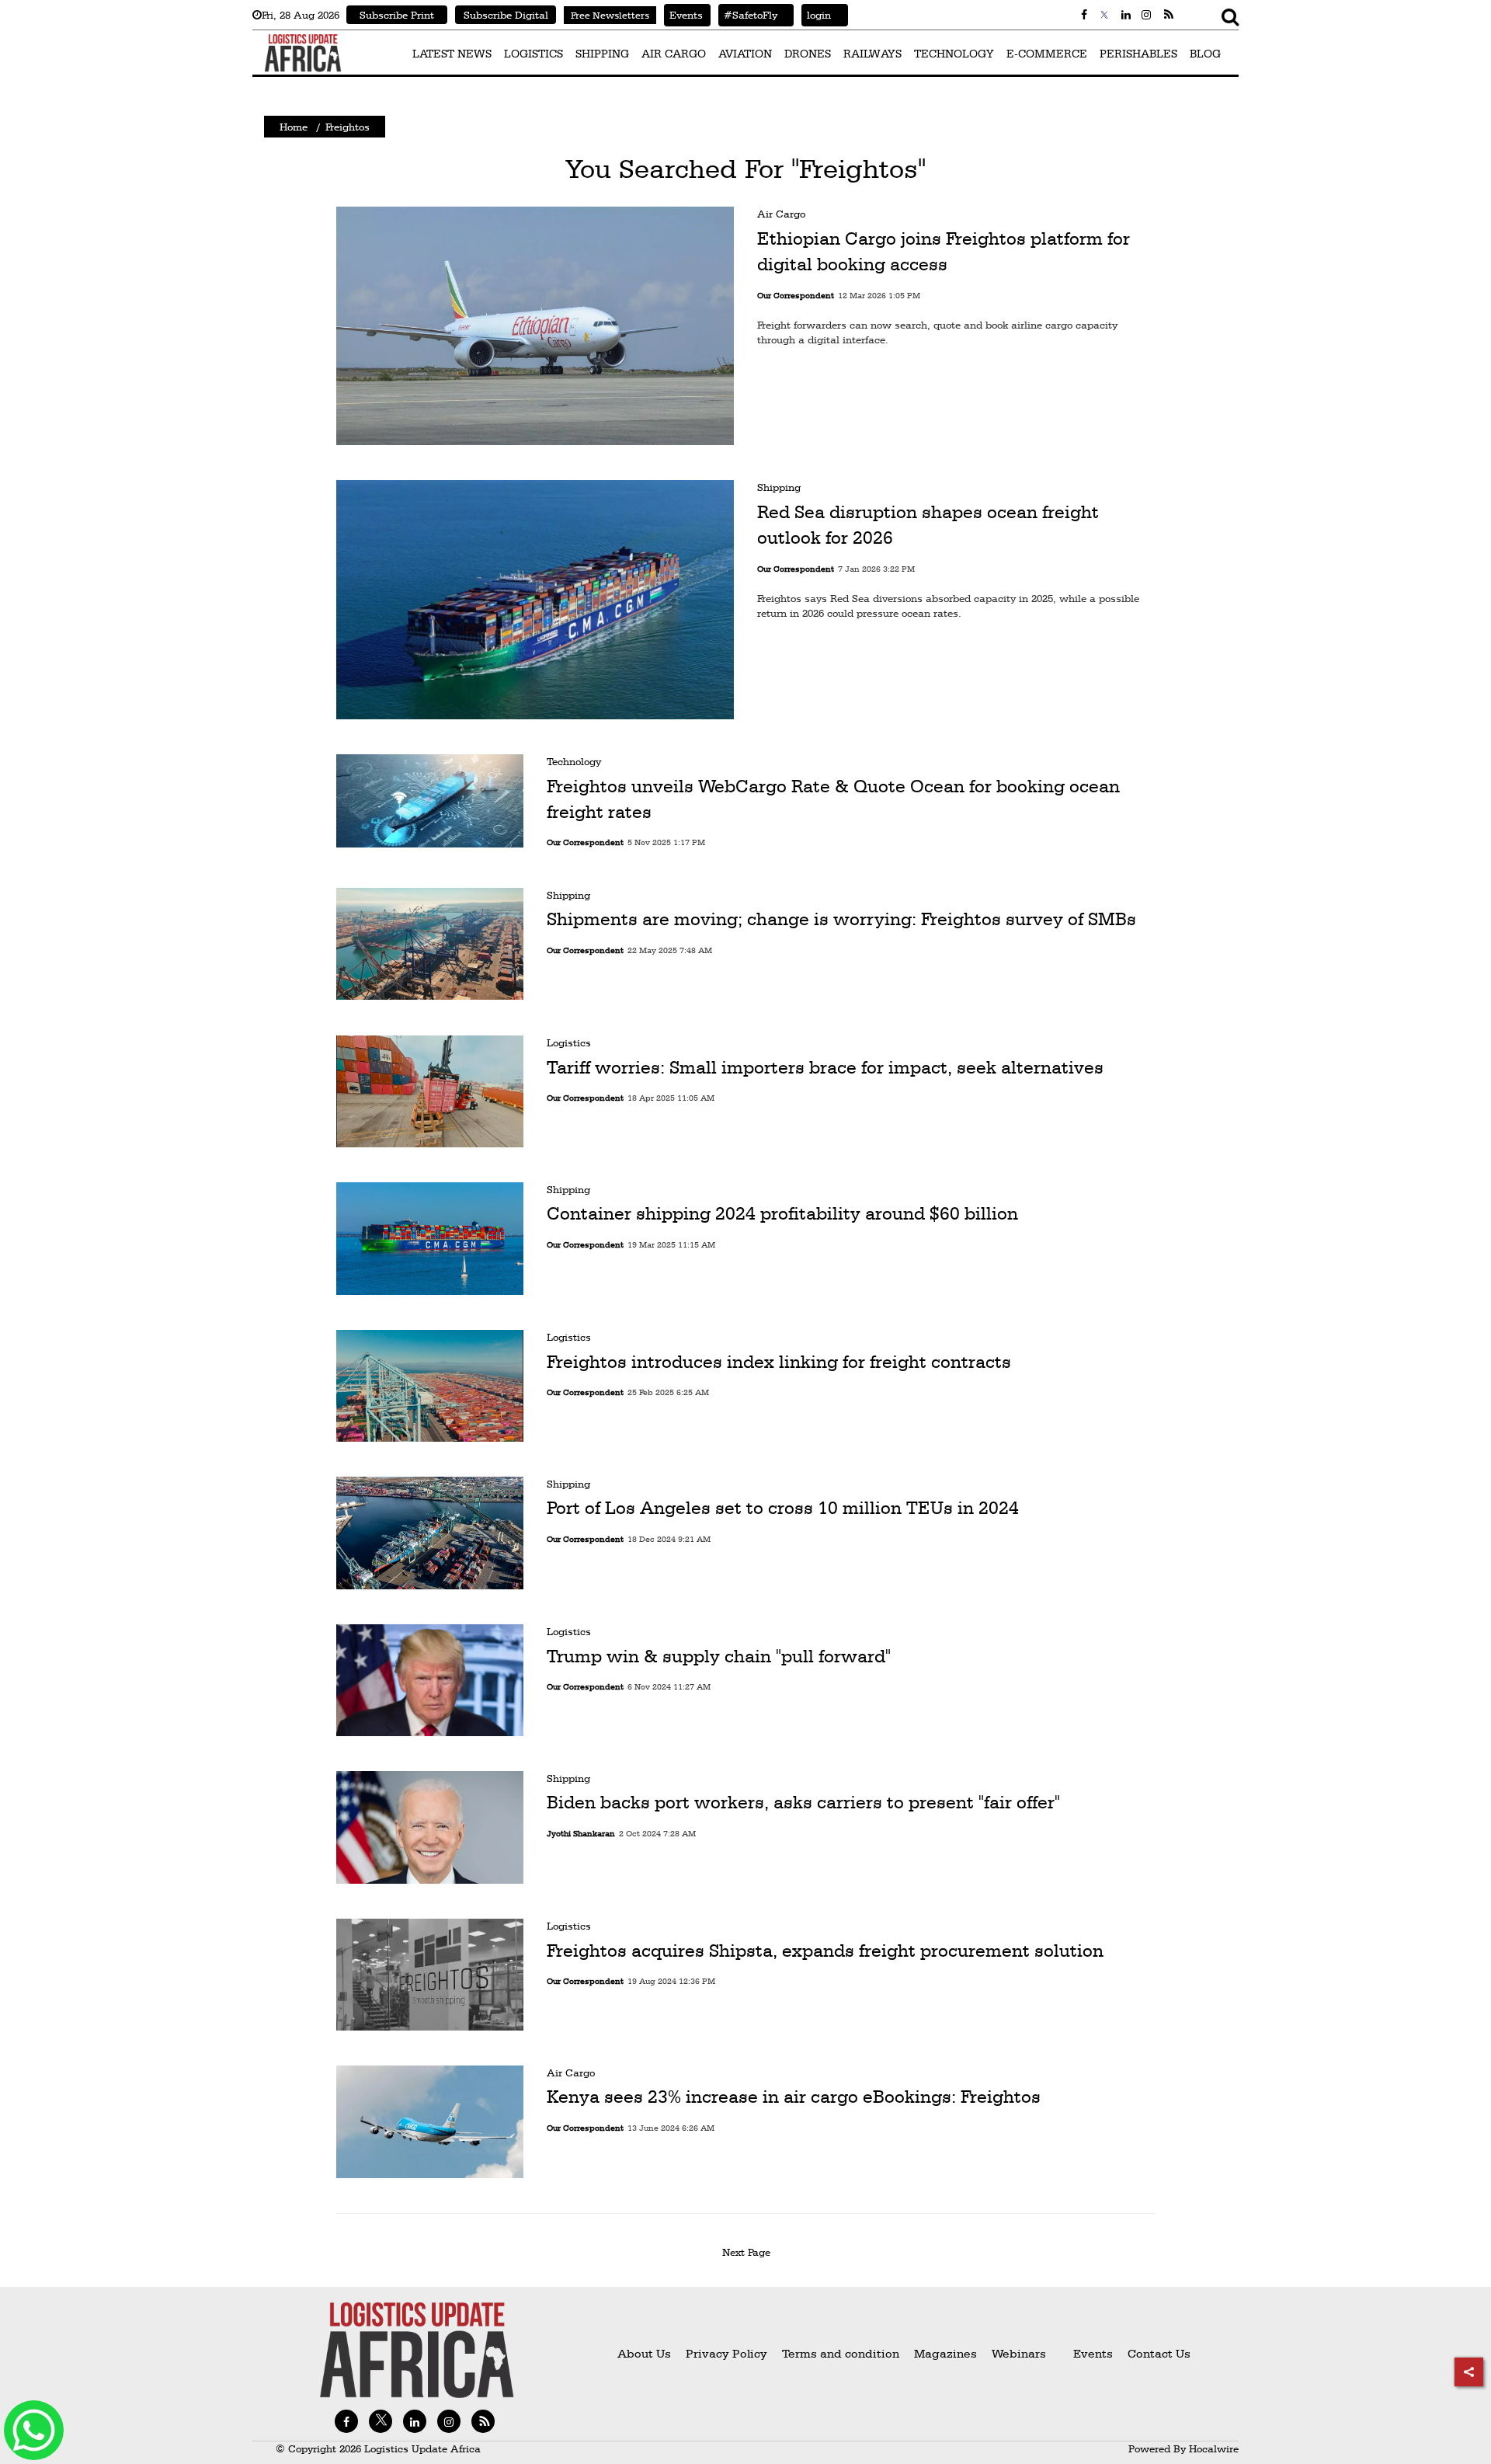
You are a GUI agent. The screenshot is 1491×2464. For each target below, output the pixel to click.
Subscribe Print (397, 15)
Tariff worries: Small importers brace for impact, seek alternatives (825, 1067)
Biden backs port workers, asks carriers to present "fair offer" (803, 1803)
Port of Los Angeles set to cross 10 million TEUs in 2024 (783, 1509)
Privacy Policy (726, 2353)
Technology (574, 761)
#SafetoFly (748, 15)
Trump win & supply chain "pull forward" (719, 1655)
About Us (644, 2353)
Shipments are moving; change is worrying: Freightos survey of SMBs (841, 920)
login (816, 15)
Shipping (779, 487)
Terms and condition (842, 2353)
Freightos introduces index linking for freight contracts (779, 1361)
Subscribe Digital (506, 15)
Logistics (569, 1042)
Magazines (947, 2353)
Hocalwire (1214, 2448)
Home (294, 127)
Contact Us (1159, 2353)
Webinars (1019, 2353)
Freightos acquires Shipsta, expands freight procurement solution (825, 1950)
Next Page (749, 2252)
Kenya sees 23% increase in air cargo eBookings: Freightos (794, 2097)
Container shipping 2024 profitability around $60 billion (782, 1214)
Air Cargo (781, 214)
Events (683, 15)
